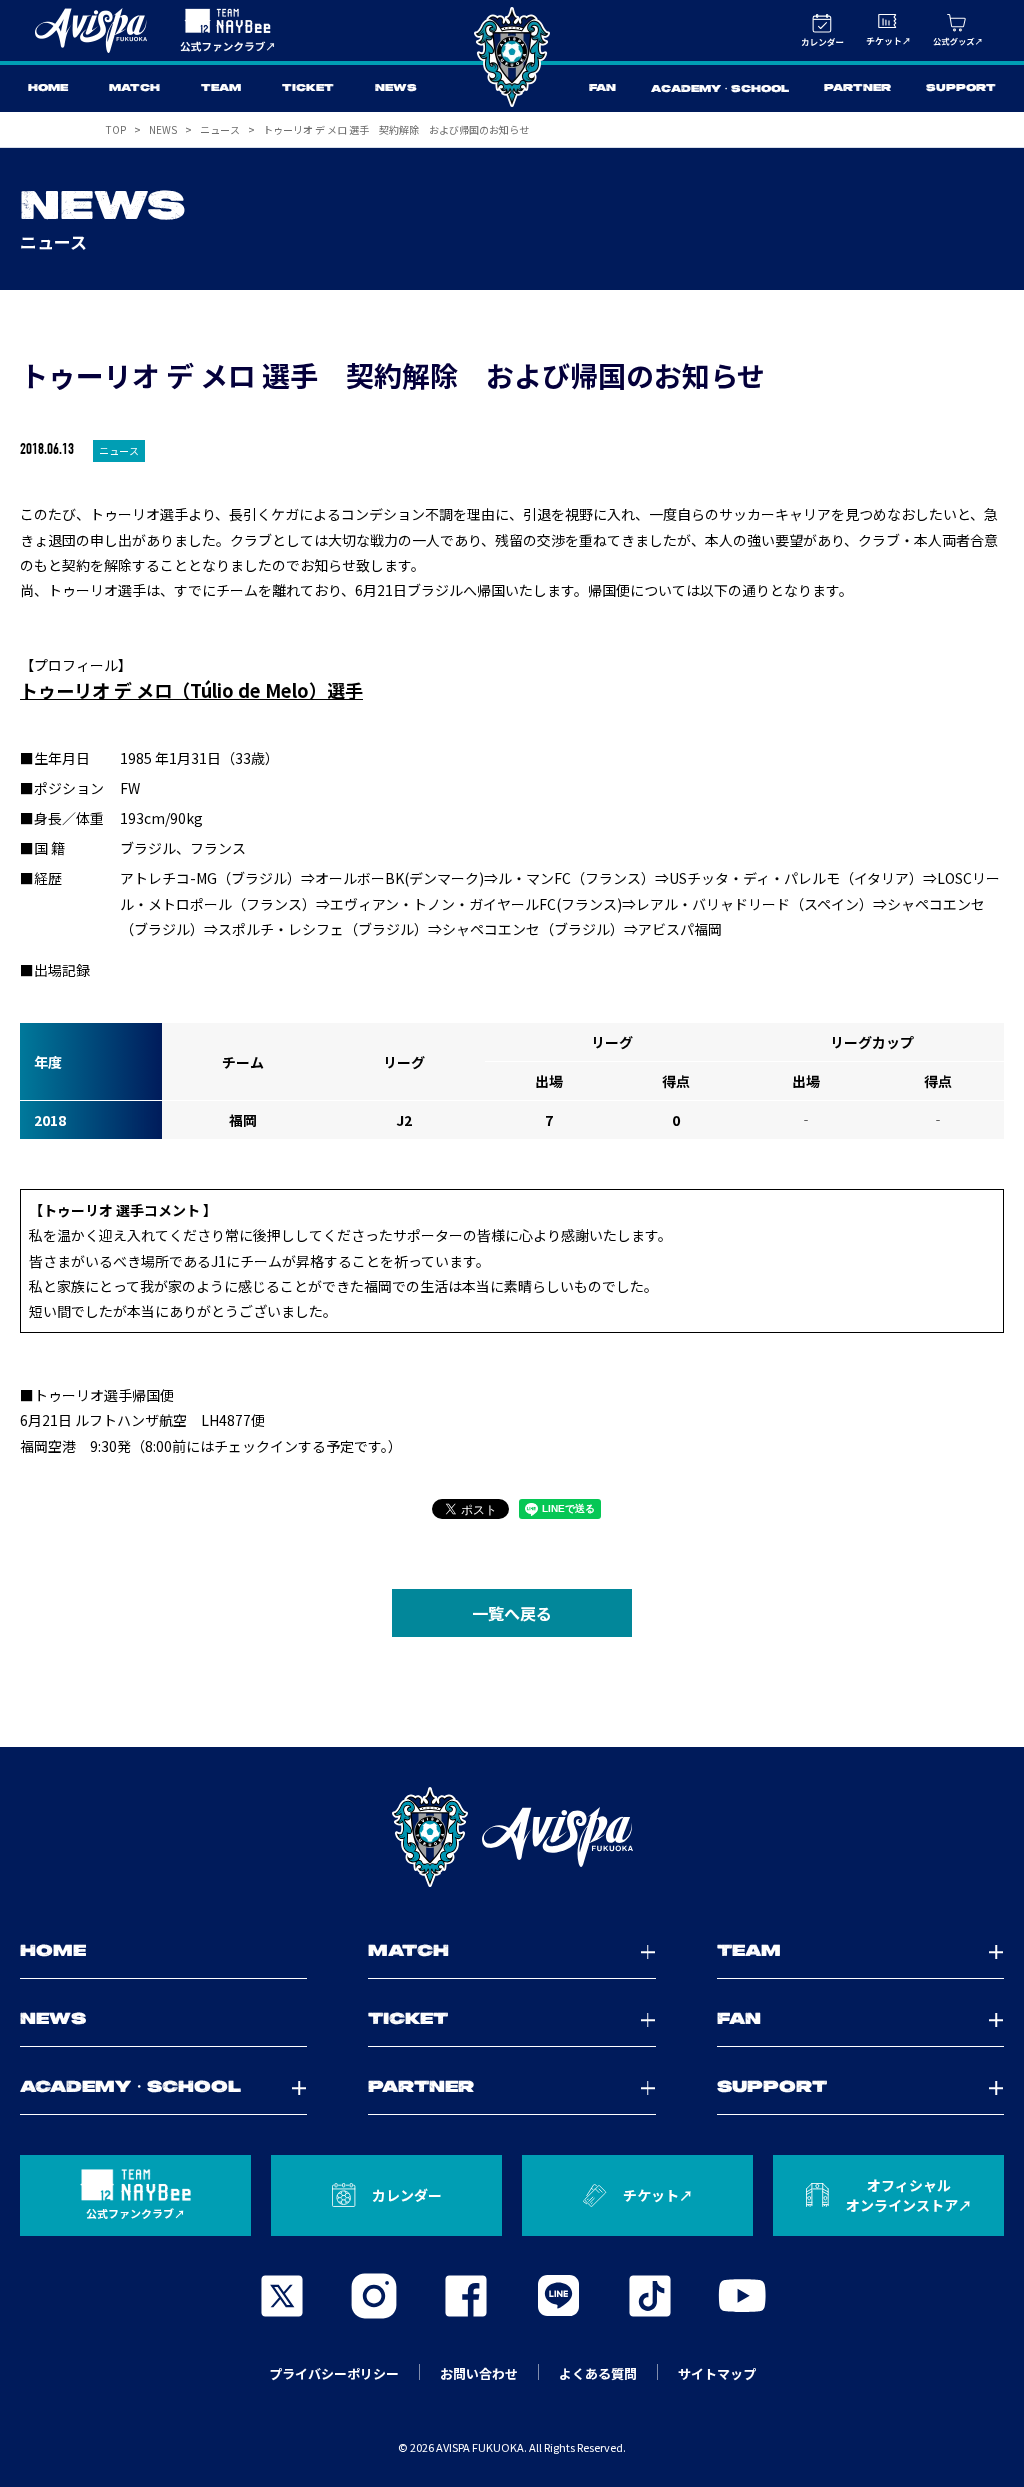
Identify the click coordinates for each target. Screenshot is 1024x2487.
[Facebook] (466, 2296)
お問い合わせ (479, 2373)
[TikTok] (650, 2296)
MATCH (134, 88)
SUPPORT (961, 88)
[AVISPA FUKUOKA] (512, 1837)
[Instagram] (374, 2296)
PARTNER (857, 88)
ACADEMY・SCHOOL (720, 89)
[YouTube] (742, 2296)
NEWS (396, 88)
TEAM (221, 88)
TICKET (308, 88)
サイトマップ (717, 2373)
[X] (282, 2296)
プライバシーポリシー (334, 2373)
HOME (48, 88)
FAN (602, 88)
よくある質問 (598, 2373)
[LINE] (558, 2296)
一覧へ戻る (512, 1613)
